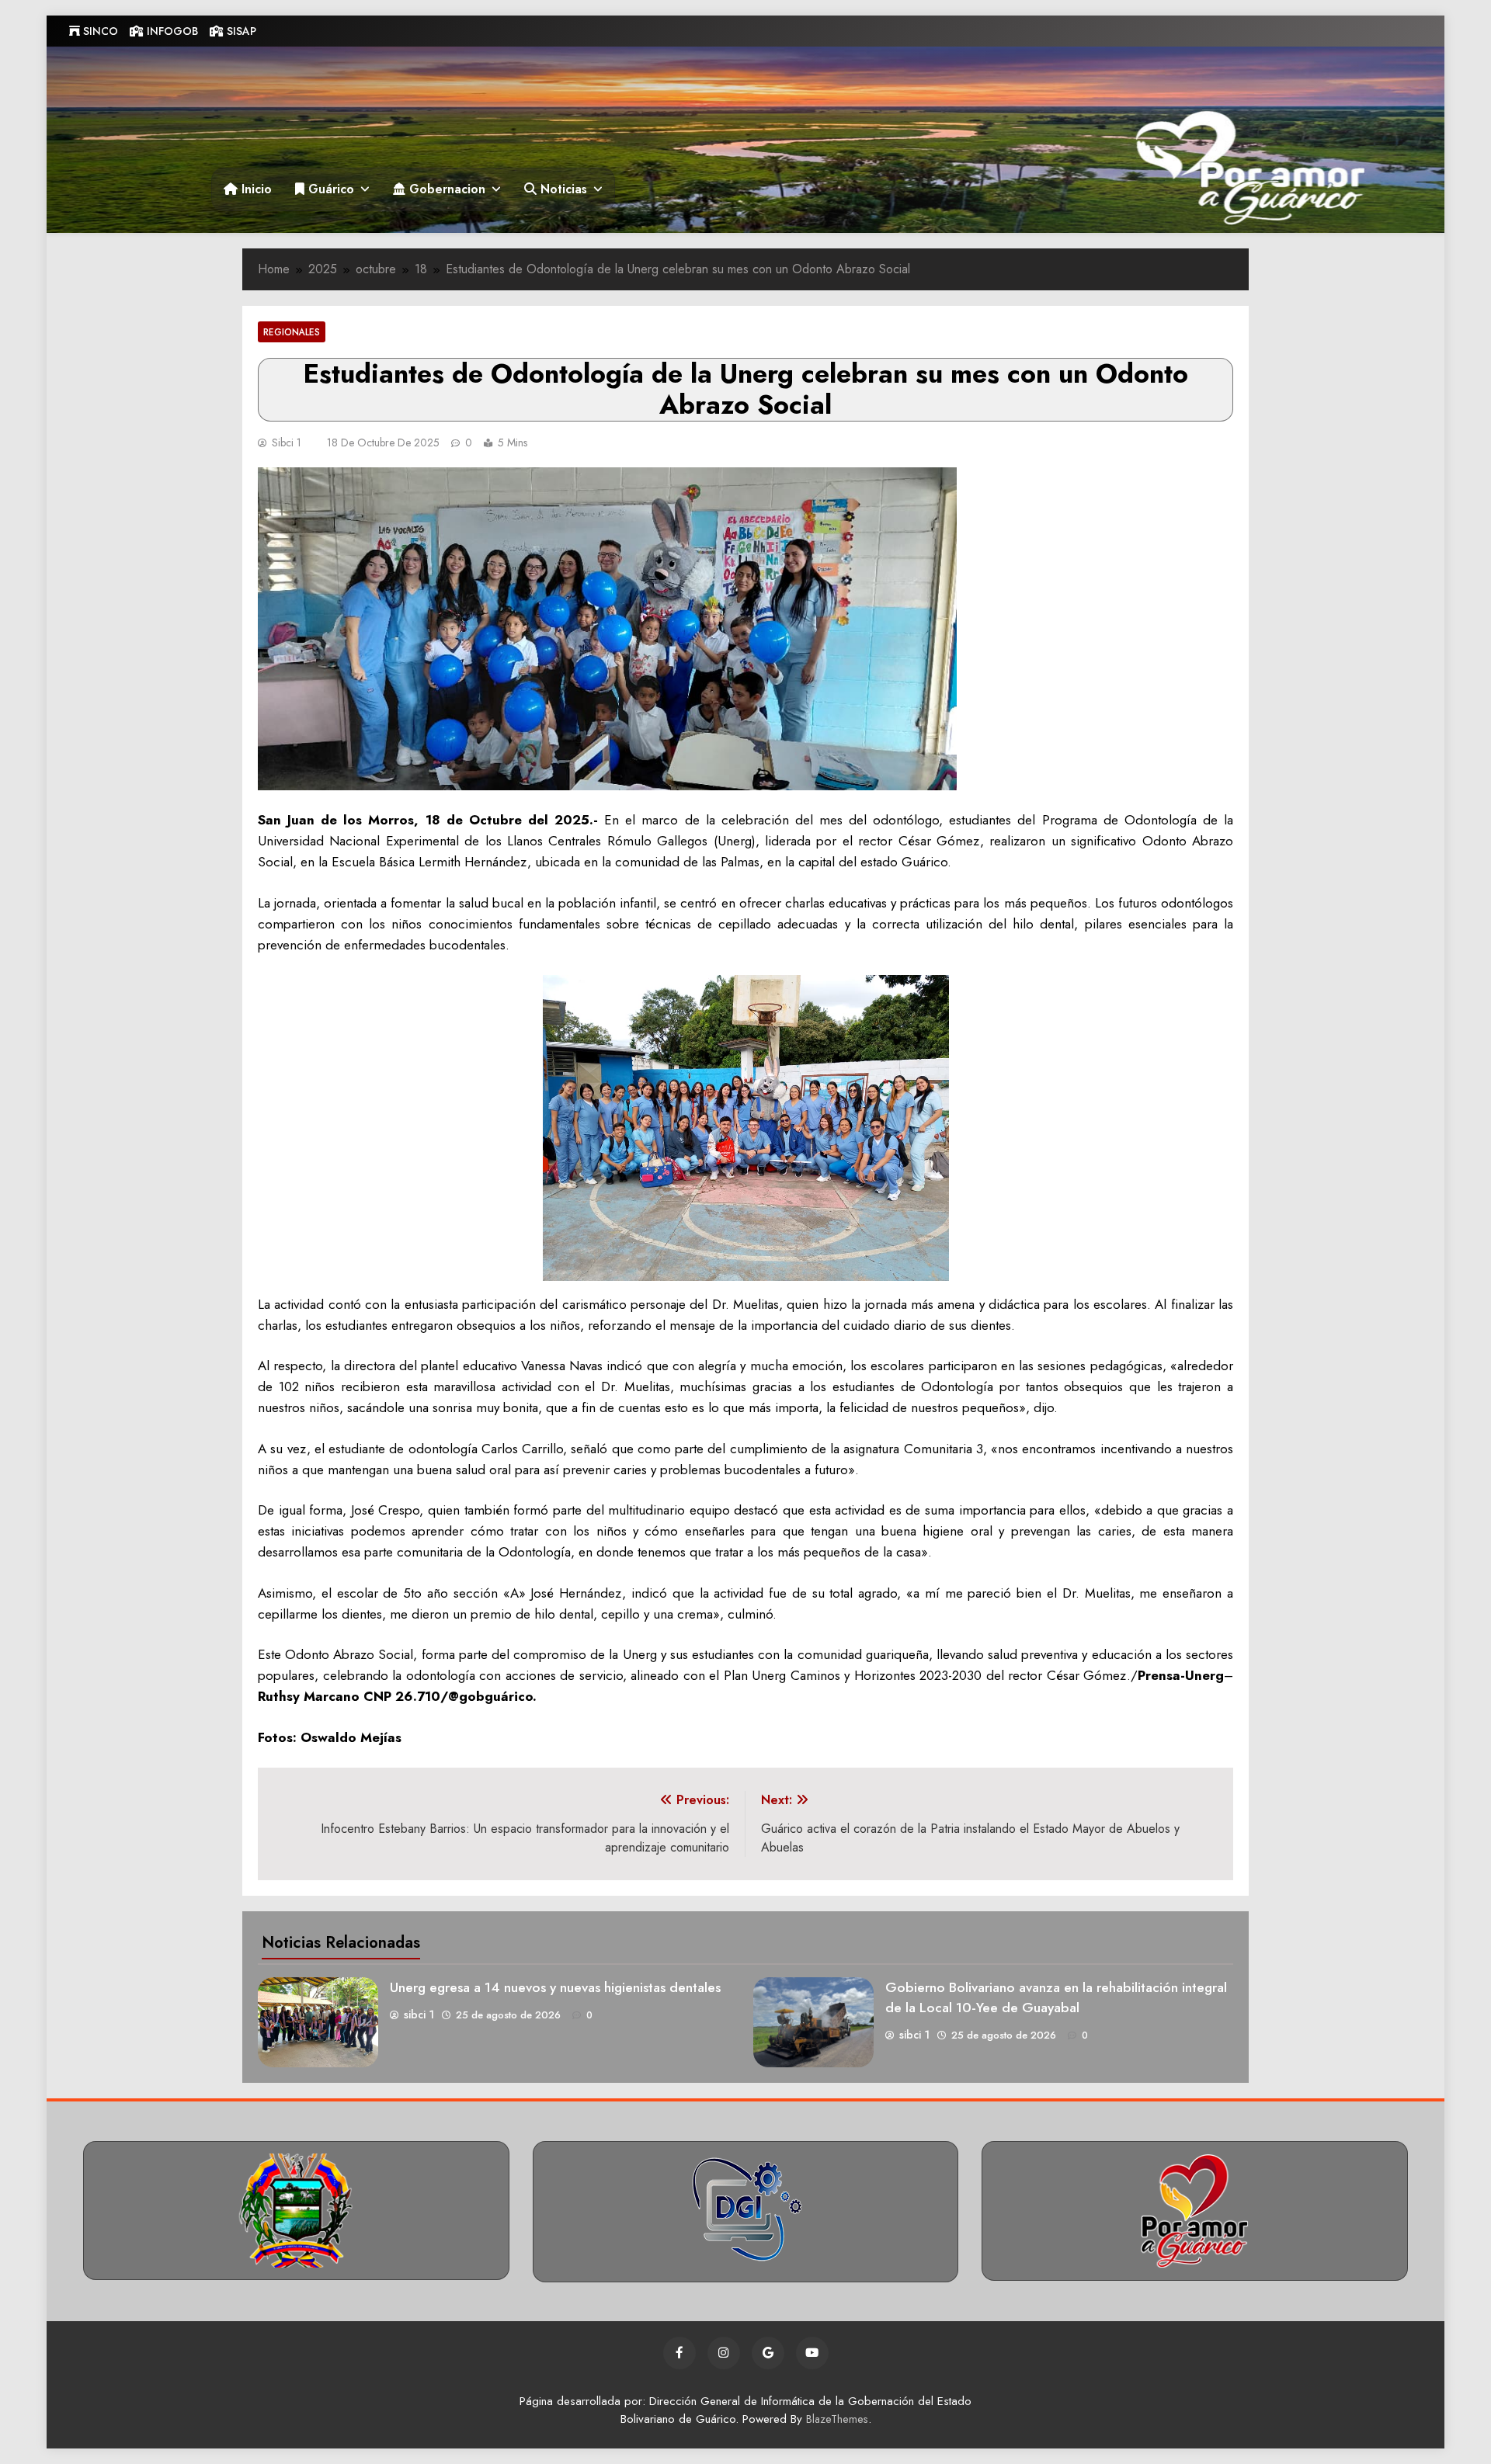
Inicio (255, 189)
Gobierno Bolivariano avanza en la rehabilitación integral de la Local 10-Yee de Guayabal (1056, 1997)
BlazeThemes (837, 2419)
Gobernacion (445, 189)
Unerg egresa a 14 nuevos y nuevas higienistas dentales (555, 1987)
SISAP (240, 31)
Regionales (292, 332)
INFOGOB (171, 31)
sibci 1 (287, 442)
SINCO (99, 31)
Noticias (562, 189)
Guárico (329, 189)
